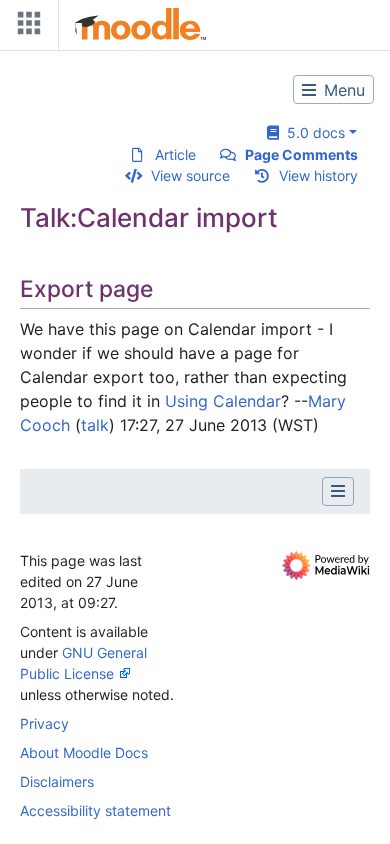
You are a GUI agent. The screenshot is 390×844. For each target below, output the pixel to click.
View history (318, 175)
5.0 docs (312, 132)
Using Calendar (223, 401)
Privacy (44, 723)
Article (175, 154)
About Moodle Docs (84, 752)
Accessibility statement (95, 810)
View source (190, 175)
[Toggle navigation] (25, 27)
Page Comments (301, 154)
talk (95, 425)
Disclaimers (57, 781)
